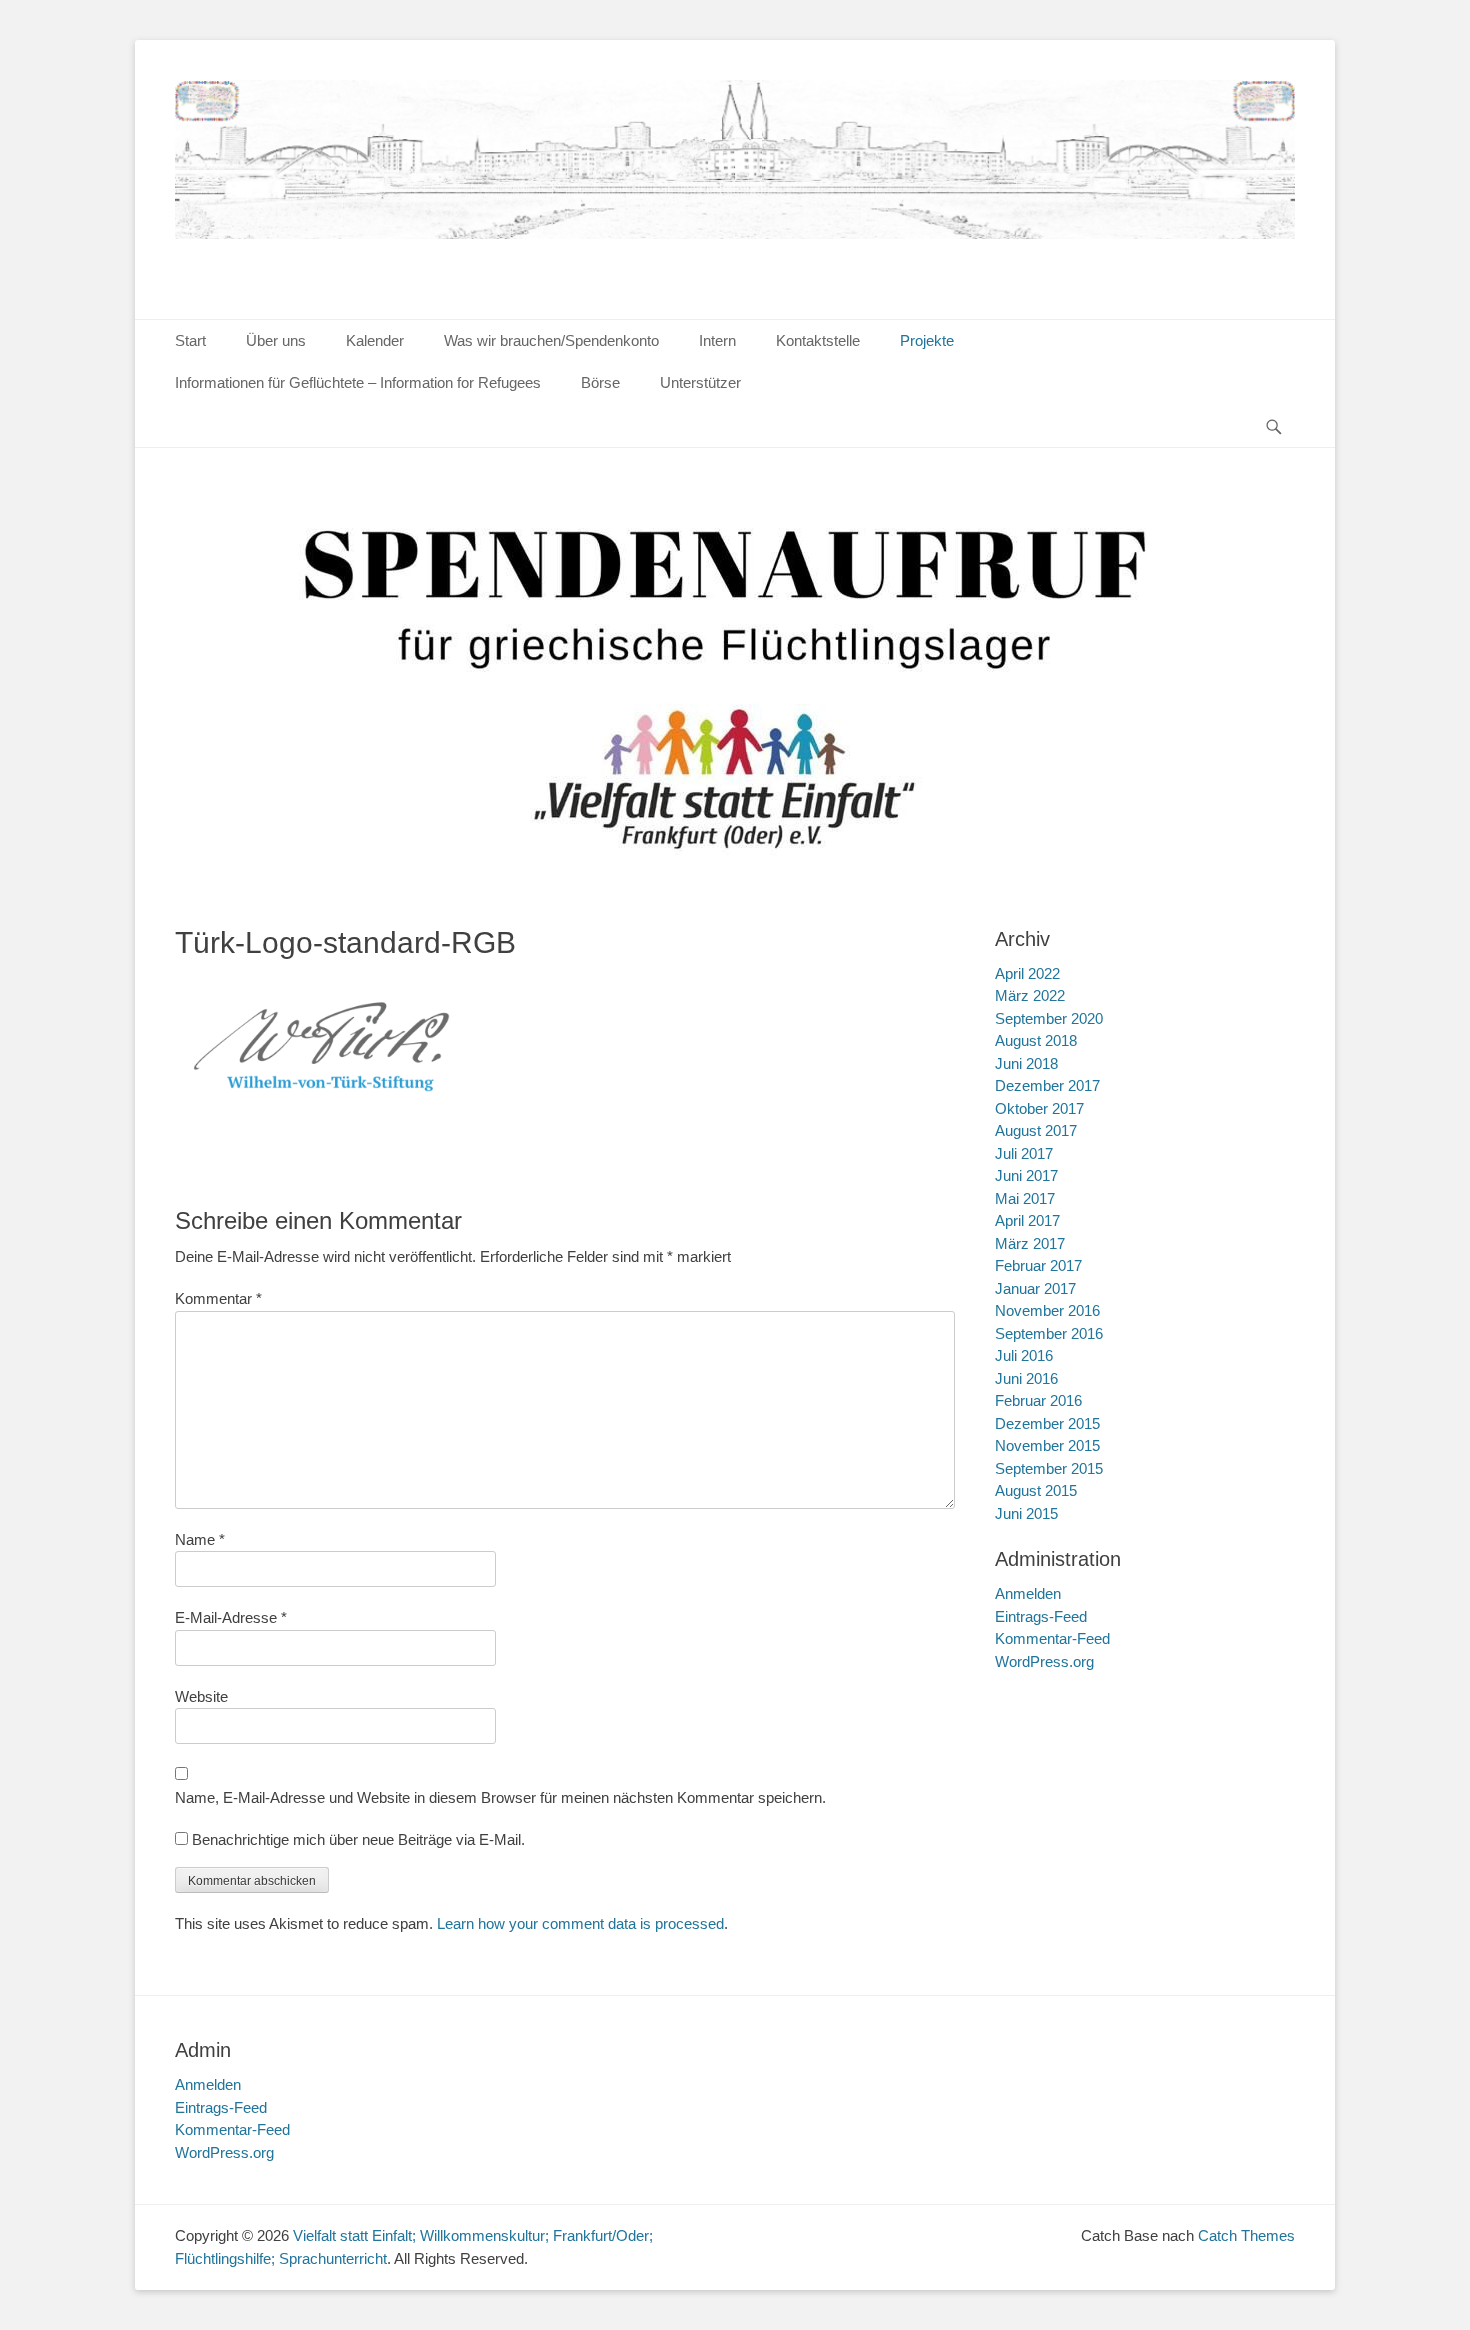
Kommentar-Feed (1052, 1638)
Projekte (927, 340)
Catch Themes (1246, 2235)
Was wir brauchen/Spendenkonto (551, 340)
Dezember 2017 (1047, 1085)
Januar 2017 (1035, 1288)
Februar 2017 (1038, 1265)
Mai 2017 (1025, 1198)
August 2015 (1036, 1490)
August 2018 (1036, 1040)
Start (190, 340)
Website (201, 1696)
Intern (717, 340)
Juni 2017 (1026, 1175)
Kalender (375, 340)
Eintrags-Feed (1041, 1616)
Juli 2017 (1024, 1153)
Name (200, 1539)
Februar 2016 (1038, 1400)
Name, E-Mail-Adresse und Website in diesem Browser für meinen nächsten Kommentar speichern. (500, 1797)
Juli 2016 (1024, 1355)
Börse (600, 382)
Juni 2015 (1026, 1513)
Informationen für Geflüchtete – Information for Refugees (358, 382)
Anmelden (1028, 1593)
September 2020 (1049, 1018)
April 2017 (1027, 1220)
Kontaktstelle (818, 340)
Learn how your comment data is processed (580, 1923)
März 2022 (1030, 995)
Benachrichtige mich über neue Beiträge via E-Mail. (358, 1839)
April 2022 (1027, 973)
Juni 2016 (1026, 1378)
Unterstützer (700, 382)
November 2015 (1047, 1445)
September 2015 (1049, 1468)
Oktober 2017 (1039, 1108)
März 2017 (1030, 1243)
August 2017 (1036, 1130)
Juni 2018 (1026, 1063)
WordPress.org (1044, 1661)
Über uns (276, 340)
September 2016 (1049, 1333)
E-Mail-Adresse (231, 1617)
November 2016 (1047, 1310)
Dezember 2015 (1047, 1423)
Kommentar (218, 1298)
